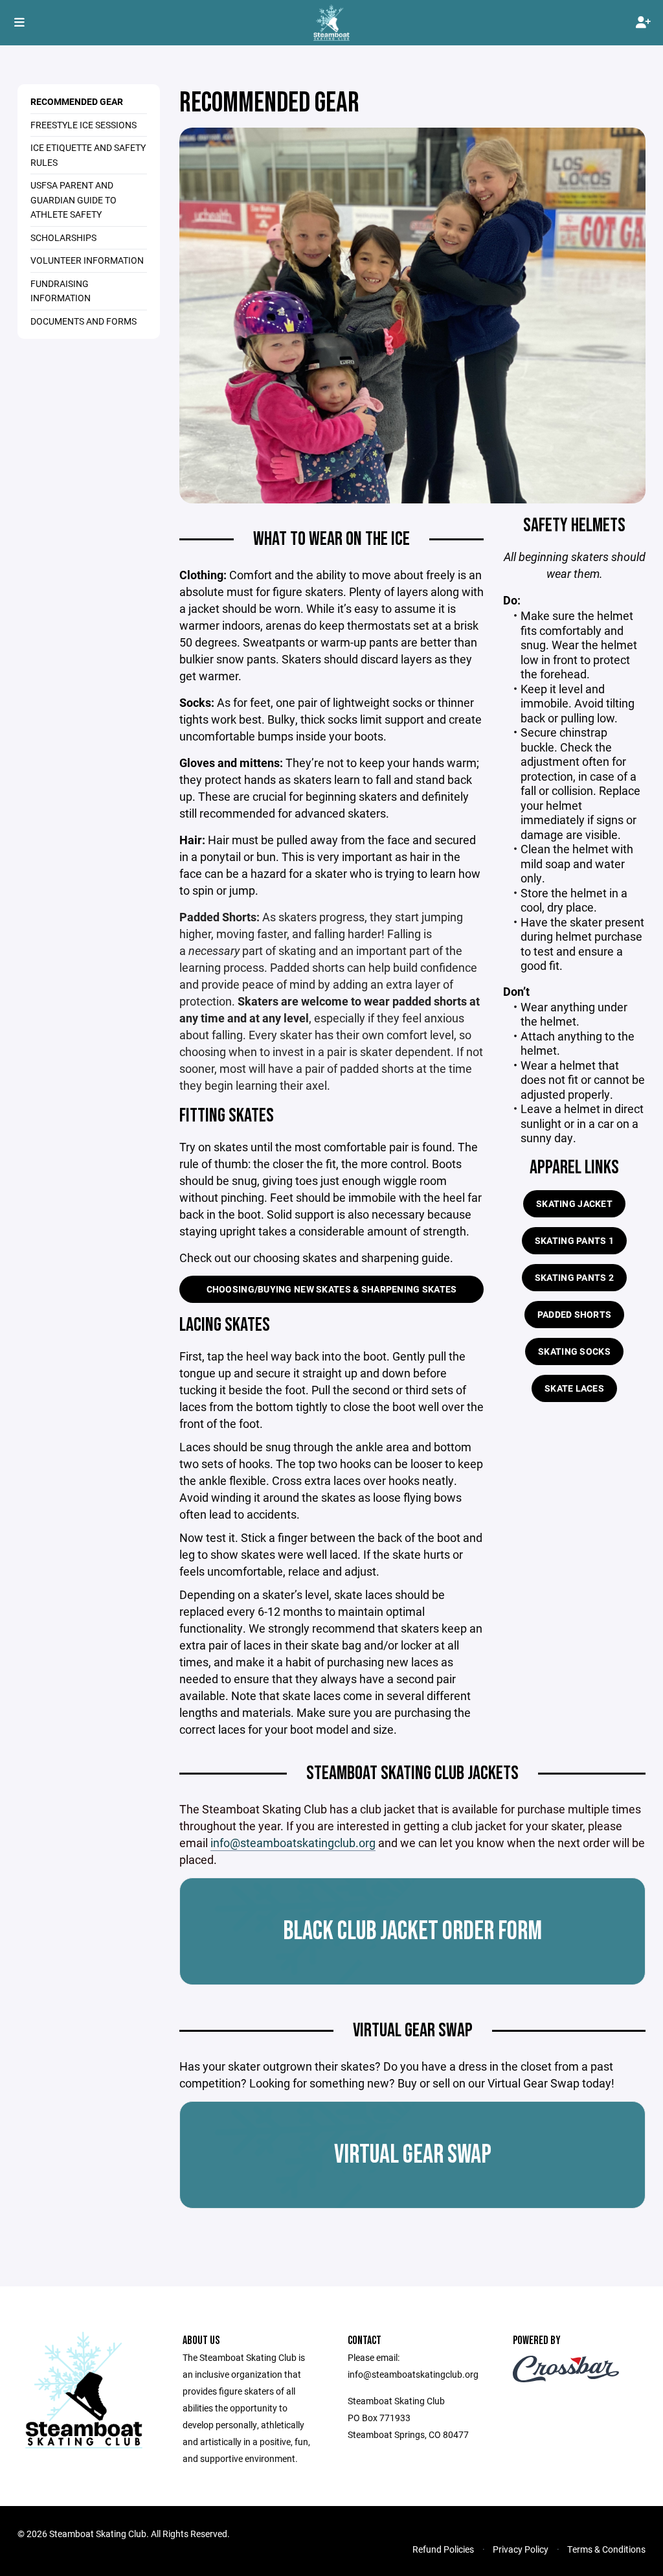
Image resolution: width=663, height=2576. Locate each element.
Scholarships (63, 237)
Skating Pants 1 (574, 1240)
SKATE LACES (574, 1388)
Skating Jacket (574, 1203)
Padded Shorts (575, 1314)
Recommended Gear (77, 101)
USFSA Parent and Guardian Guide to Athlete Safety (73, 200)
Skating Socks (574, 1351)
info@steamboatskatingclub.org (293, 1843)
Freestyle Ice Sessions (84, 125)
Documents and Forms (84, 321)
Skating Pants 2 (574, 1277)
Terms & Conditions (606, 2549)
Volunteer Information (87, 260)
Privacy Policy (521, 2549)
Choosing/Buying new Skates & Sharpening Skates (332, 1289)
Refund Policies (443, 2549)
